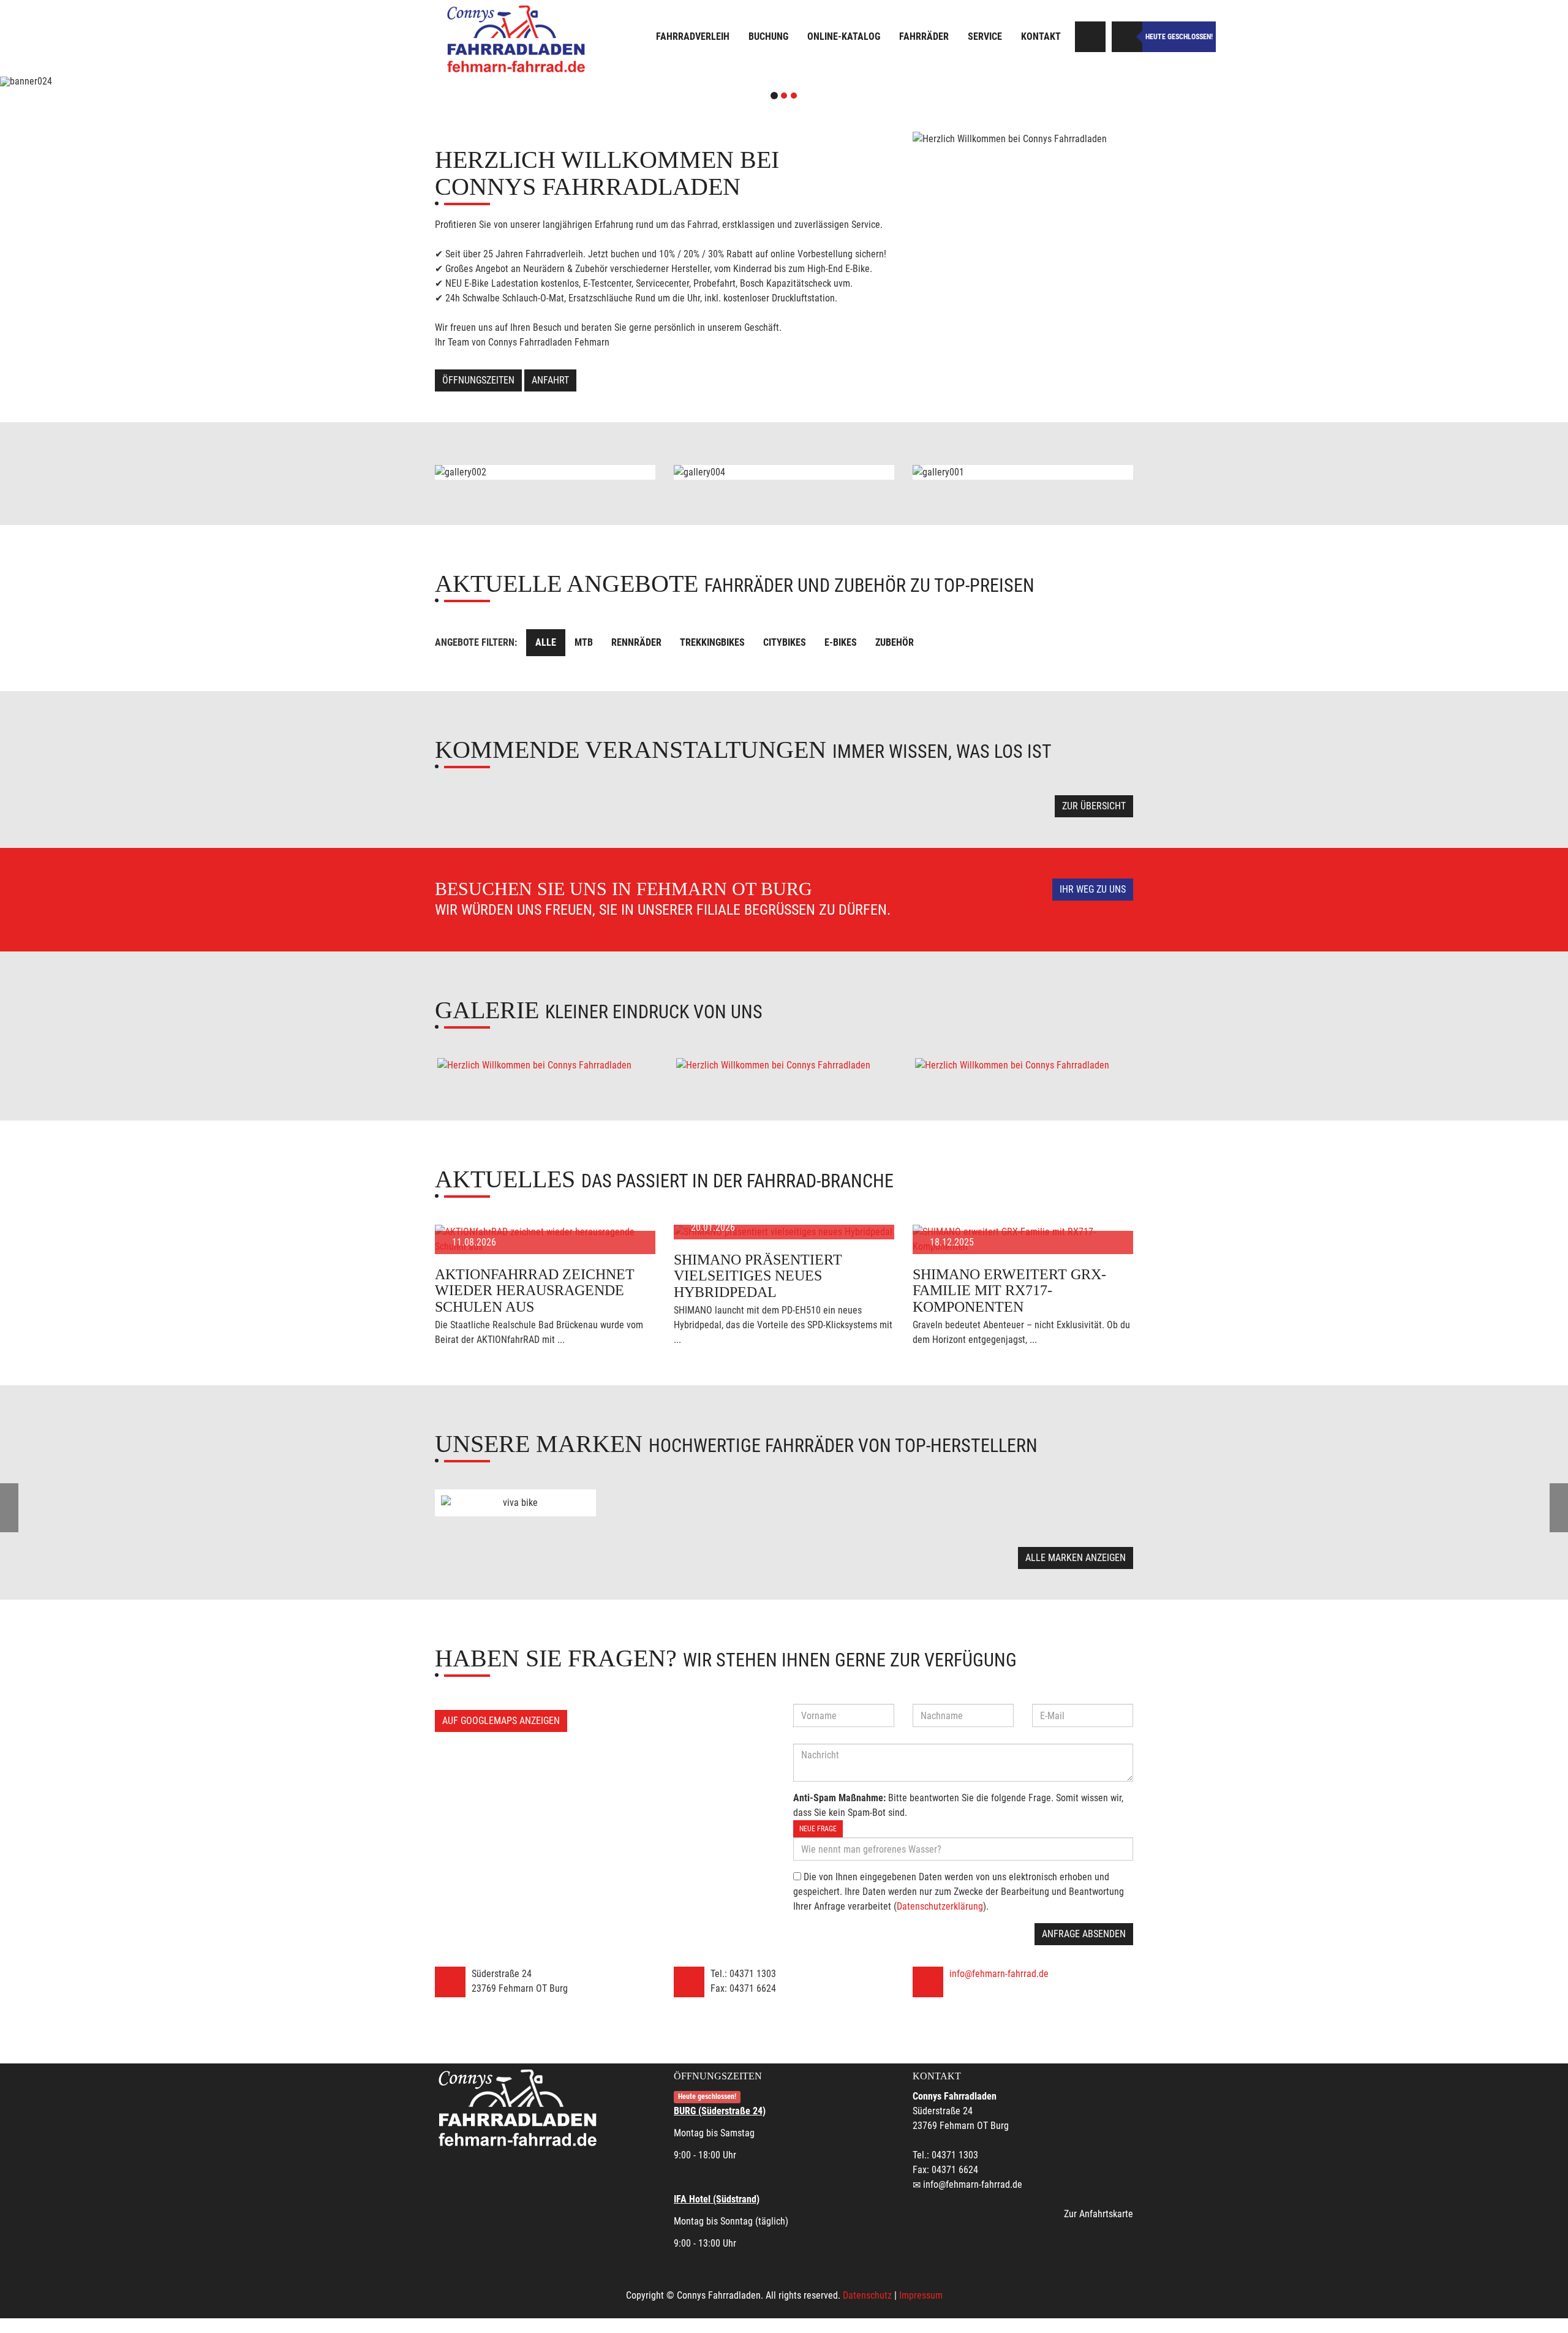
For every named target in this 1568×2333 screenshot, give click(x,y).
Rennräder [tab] (636, 642)
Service (985, 36)
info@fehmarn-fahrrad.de (999, 1974)
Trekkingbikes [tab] (712, 642)
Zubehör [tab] (895, 642)
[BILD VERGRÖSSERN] (545, 1065)
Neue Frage (818, 1829)
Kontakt (1041, 36)
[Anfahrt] (1090, 37)
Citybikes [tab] (785, 642)
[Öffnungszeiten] (1127, 37)
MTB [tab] (584, 642)
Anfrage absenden (1084, 1934)
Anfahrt (550, 380)
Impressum (921, 2295)
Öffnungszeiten (478, 380)
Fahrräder (924, 36)
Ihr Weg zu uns (1093, 889)
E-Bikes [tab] (841, 642)
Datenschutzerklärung (940, 1906)
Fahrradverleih (693, 36)
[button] (118, 81)
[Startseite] (518, 38)
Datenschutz (867, 2295)
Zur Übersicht (1094, 806)
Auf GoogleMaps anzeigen (501, 1721)
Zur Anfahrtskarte (1099, 2214)
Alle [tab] (546, 642)
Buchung (768, 36)
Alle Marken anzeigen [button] (1076, 1558)
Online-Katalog (844, 36)
